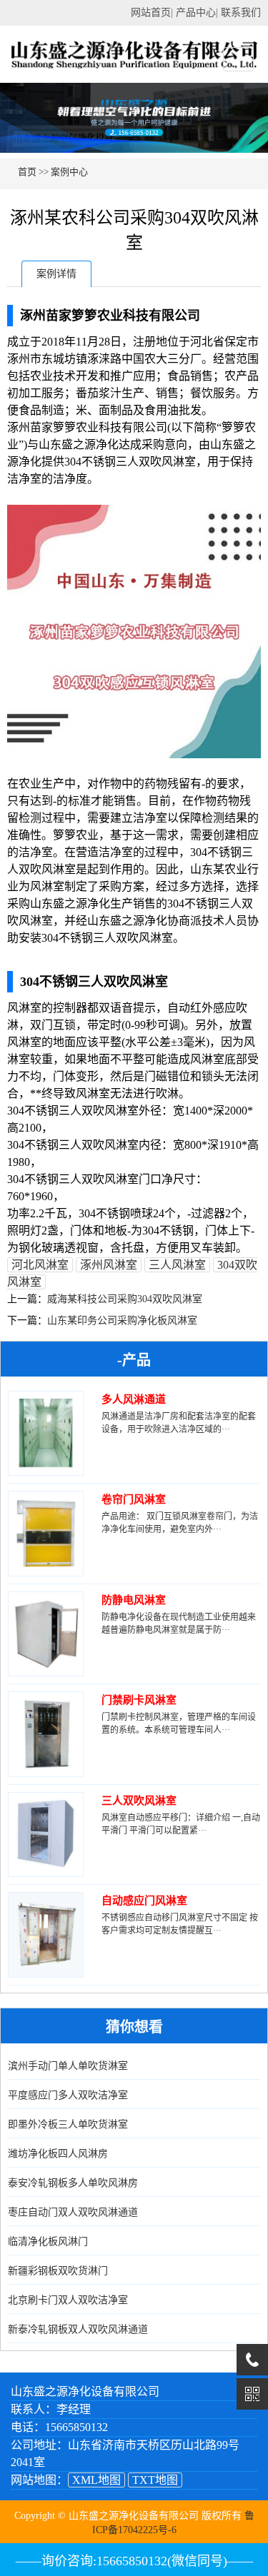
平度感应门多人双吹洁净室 (68, 2095)
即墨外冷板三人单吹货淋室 (68, 2124)
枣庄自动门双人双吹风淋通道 (73, 2212)
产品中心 (196, 12)
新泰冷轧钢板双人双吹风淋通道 (78, 2329)
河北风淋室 (40, 1265)
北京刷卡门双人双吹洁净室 (68, 2300)
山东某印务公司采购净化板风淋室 (122, 1320)
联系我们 (241, 12)
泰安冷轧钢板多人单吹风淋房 (73, 2183)
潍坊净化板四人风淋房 (58, 2154)
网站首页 (151, 12)
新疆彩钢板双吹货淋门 (58, 2271)
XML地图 (96, 2480)
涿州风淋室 (109, 1265)
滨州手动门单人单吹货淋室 (68, 2066)
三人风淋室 (177, 1265)
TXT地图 (155, 2480)
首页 (27, 172)
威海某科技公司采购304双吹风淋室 (125, 1299)
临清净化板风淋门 (48, 2242)
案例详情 (56, 274)
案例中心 (69, 172)
